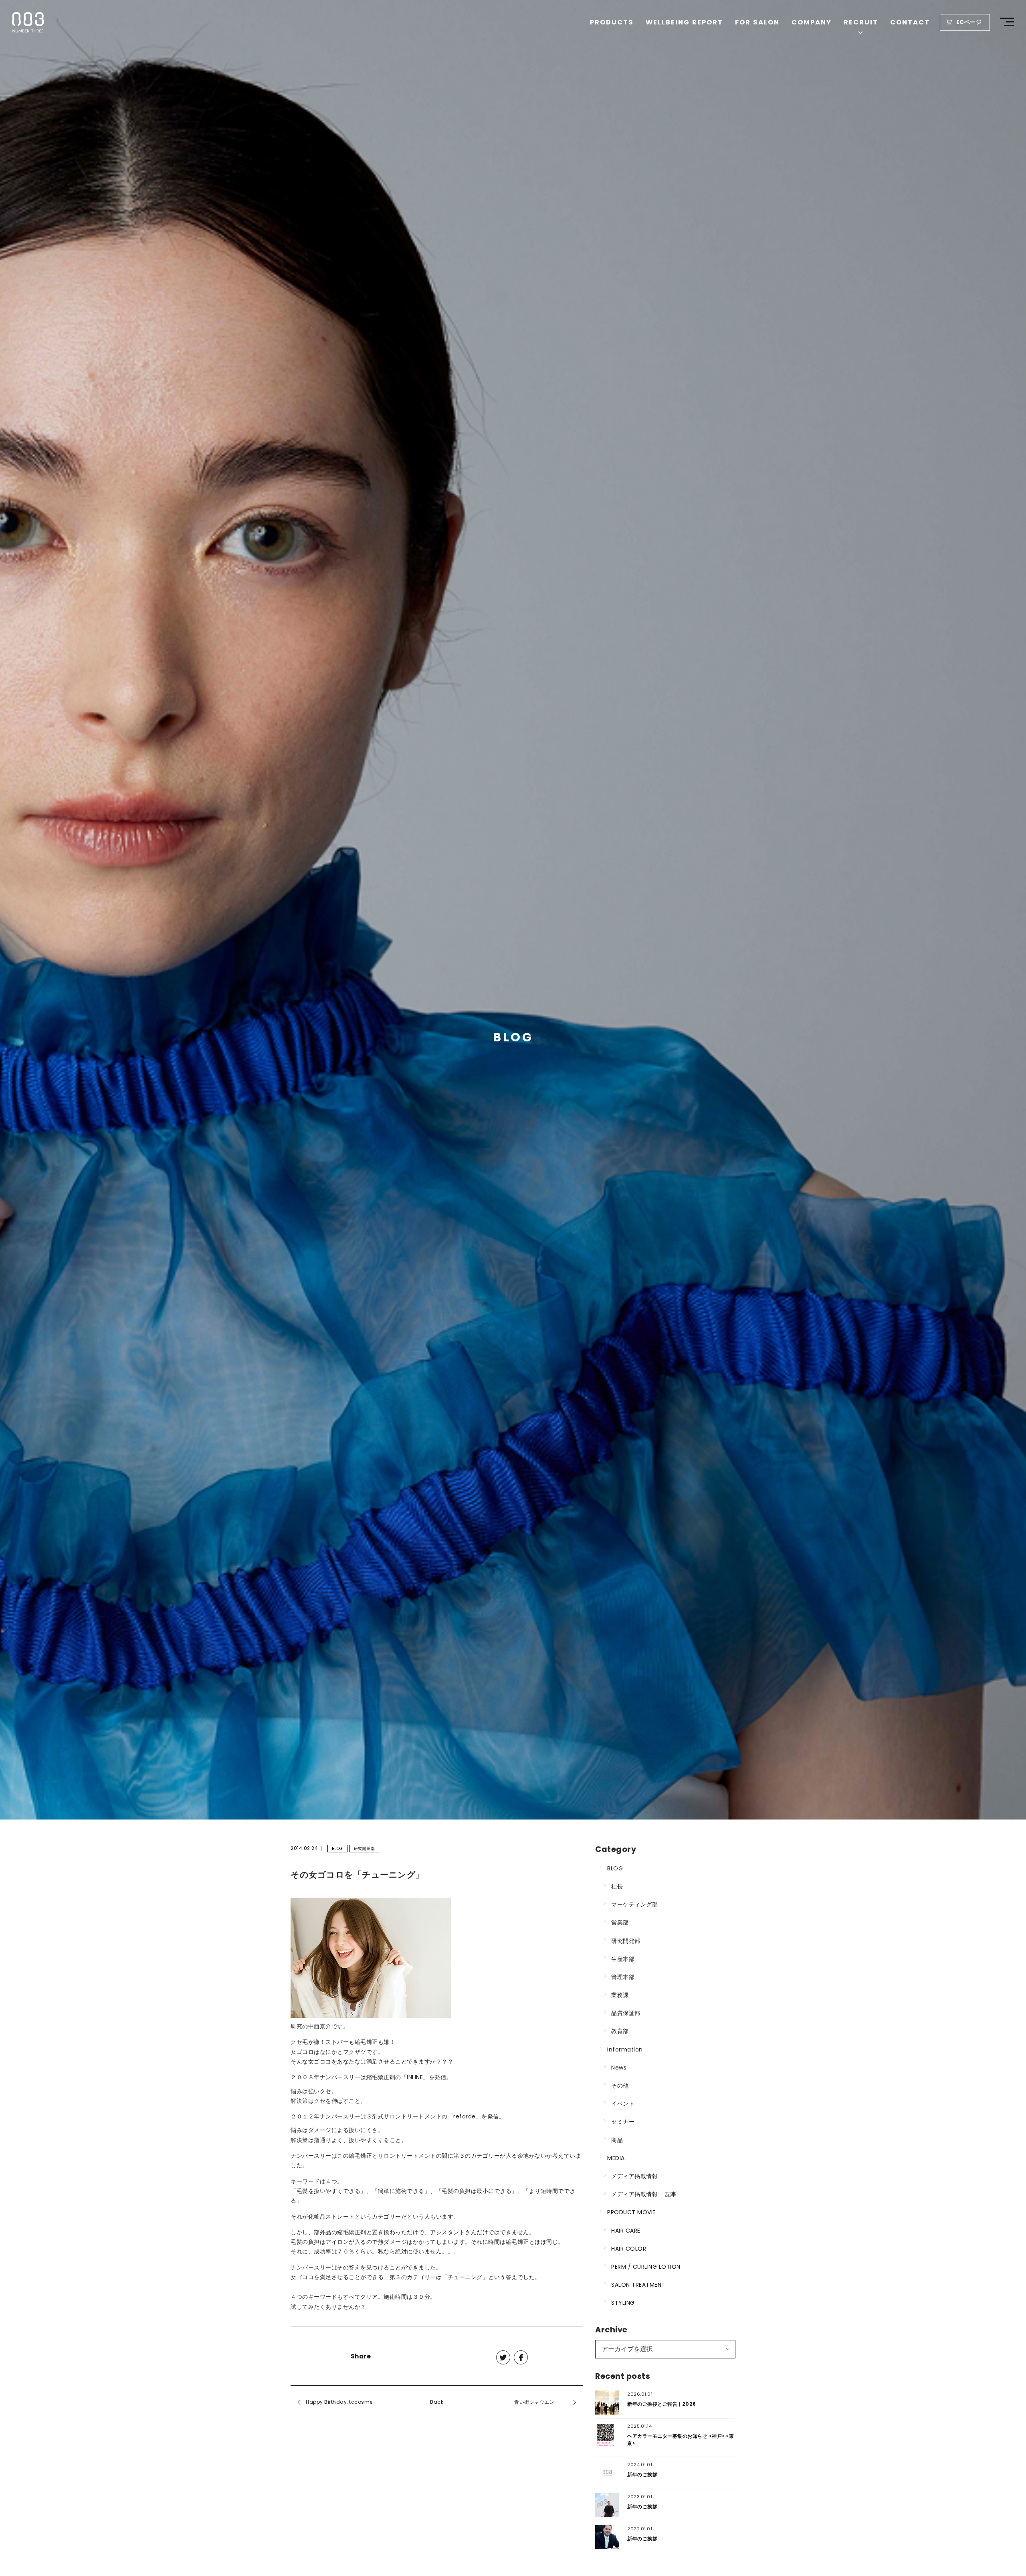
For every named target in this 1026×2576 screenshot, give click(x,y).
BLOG (337, 1849)
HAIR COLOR (629, 2249)
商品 (617, 2140)
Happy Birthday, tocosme (339, 2402)
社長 (617, 1886)
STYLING (623, 2303)
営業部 (620, 1922)
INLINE (415, 2077)
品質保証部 (626, 2013)
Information (625, 2050)
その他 (620, 2086)
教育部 (620, 2031)
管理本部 (623, 1977)
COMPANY (812, 22)
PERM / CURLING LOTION (646, 2267)
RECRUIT (861, 22)
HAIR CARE (626, 2231)
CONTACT (910, 22)
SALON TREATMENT (638, 2285)
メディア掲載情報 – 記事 (644, 2194)
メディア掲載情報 (634, 2176)
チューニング (465, 2277)
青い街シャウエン (534, 2402)
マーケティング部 (634, 1904)
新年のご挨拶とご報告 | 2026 (662, 2404)
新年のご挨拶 (642, 2474)
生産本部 (623, 1959)
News (619, 2068)
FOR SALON (757, 22)
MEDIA (616, 2158)
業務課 (620, 1995)
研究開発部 (365, 1849)
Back (437, 2402)
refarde (465, 2117)
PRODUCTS (612, 22)
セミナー (623, 2122)
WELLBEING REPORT (684, 22)
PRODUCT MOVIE (631, 2212)
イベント (623, 2104)
